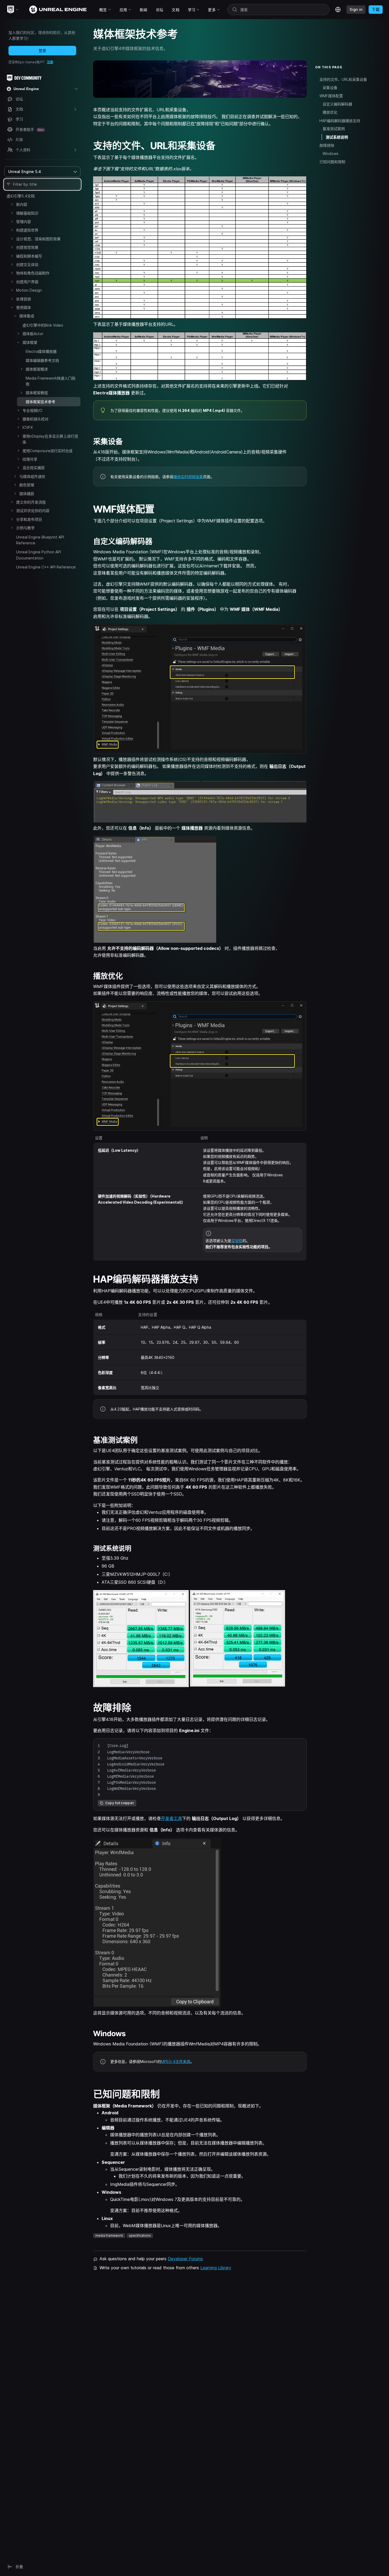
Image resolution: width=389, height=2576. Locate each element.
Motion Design (29, 290)
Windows (331, 154)
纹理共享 (30, 459)
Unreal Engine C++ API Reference (46, 567)
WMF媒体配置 (331, 96)
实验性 (237, 1241)
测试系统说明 (337, 137)
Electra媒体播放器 (41, 351)
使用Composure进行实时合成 (48, 451)
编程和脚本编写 (29, 256)
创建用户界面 (27, 282)
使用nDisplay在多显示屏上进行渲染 (50, 439)
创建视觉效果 (27, 247)
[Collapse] (12, 307)
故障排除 (327, 145)
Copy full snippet (120, 1803)
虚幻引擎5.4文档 (21, 196)
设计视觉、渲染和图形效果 (38, 239)
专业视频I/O (32, 410)
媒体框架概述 (37, 369)
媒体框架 (30, 342)
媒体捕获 (27, 494)
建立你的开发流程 (31, 502)
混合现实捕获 (34, 468)
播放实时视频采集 (188, 477)
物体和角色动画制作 (33, 273)
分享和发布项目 (29, 519)
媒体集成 (27, 316)
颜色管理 (27, 485)
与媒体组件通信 (32, 476)
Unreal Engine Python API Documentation (39, 555)
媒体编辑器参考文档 (42, 360)
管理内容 (24, 222)
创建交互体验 (27, 264)
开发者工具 (171, 1818)
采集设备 (330, 88)
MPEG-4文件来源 (176, 2061)
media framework (109, 2235)
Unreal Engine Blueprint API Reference (40, 540)
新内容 (22, 204)
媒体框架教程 (37, 393)
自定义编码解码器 (337, 104)
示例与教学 (25, 528)
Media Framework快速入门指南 (51, 381)
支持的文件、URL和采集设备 (343, 79)
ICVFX (28, 427)
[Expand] (12, 204)
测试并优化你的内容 (33, 511)
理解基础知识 (27, 213)
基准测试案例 (334, 129)
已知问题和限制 (332, 162)
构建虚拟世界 (27, 230)
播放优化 (330, 112)
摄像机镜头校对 (35, 419)
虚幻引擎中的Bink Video (43, 325)
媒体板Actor (33, 334)
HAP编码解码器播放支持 (340, 121)
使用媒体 (24, 307)
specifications (140, 2235)
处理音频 (24, 299)
